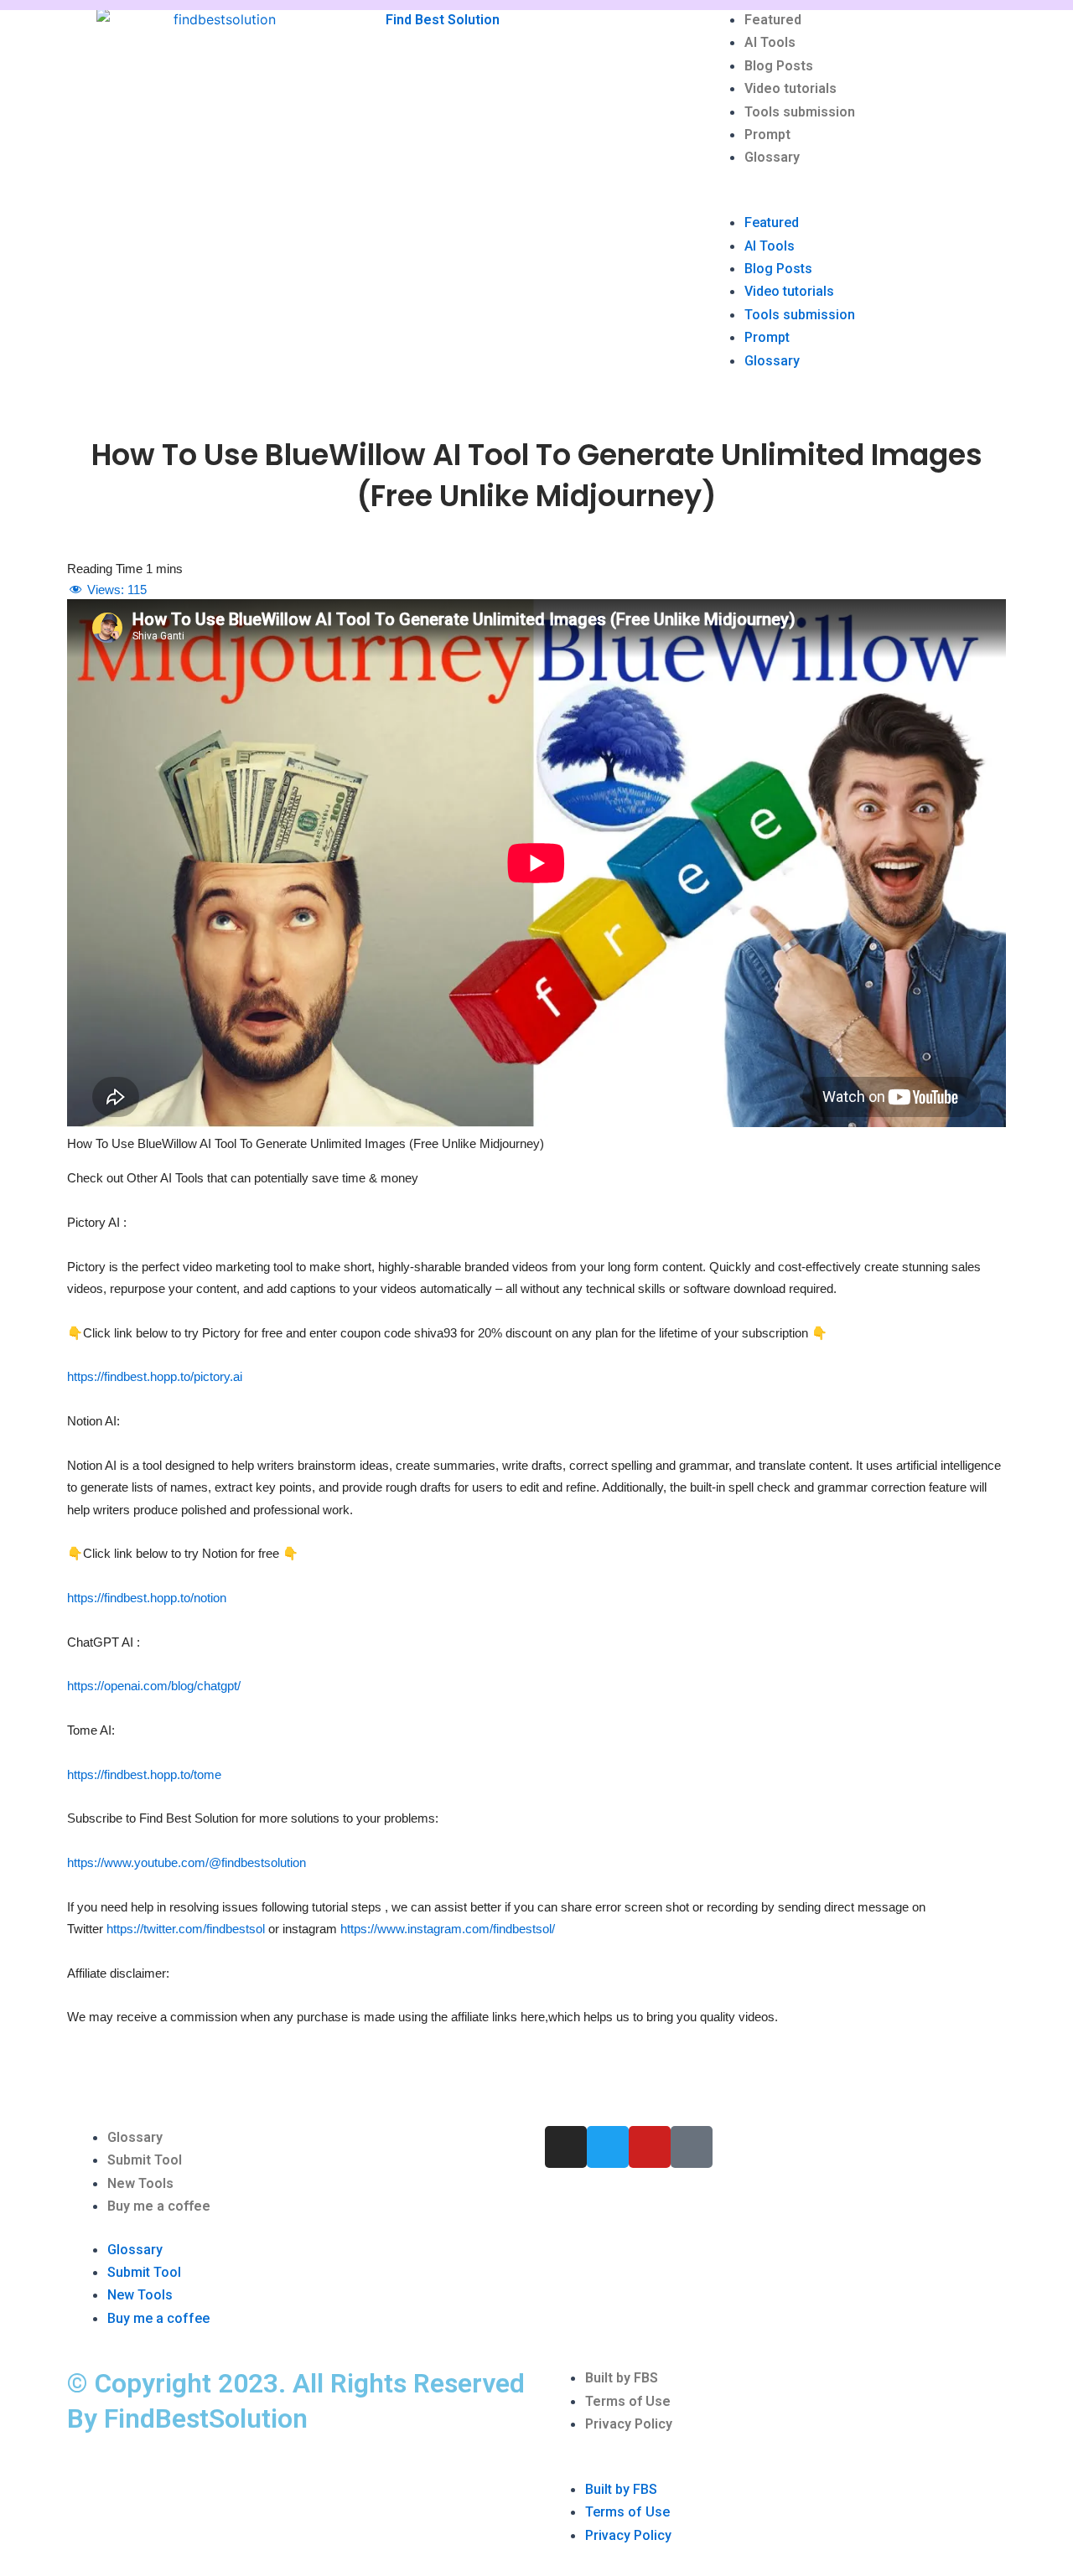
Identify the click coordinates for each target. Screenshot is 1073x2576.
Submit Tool (145, 2160)
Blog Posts (779, 66)
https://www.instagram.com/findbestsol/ (448, 1929)
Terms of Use (628, 2401)
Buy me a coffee (159, 2206)
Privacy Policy (629, 2424)
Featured (773, 20)
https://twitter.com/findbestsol (186, 1929)
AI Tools (770, 42)
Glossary (772, 157)
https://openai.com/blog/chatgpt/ (154, 1686)
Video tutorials (790, 88)
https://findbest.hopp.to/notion (147, 1598)
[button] (855, 200)
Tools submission (800, 112)
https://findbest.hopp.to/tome (144, 1774)
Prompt (767, 134)
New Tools (140, 2183)
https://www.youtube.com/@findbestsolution (187, 1862)
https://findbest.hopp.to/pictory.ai (155, 1376)
